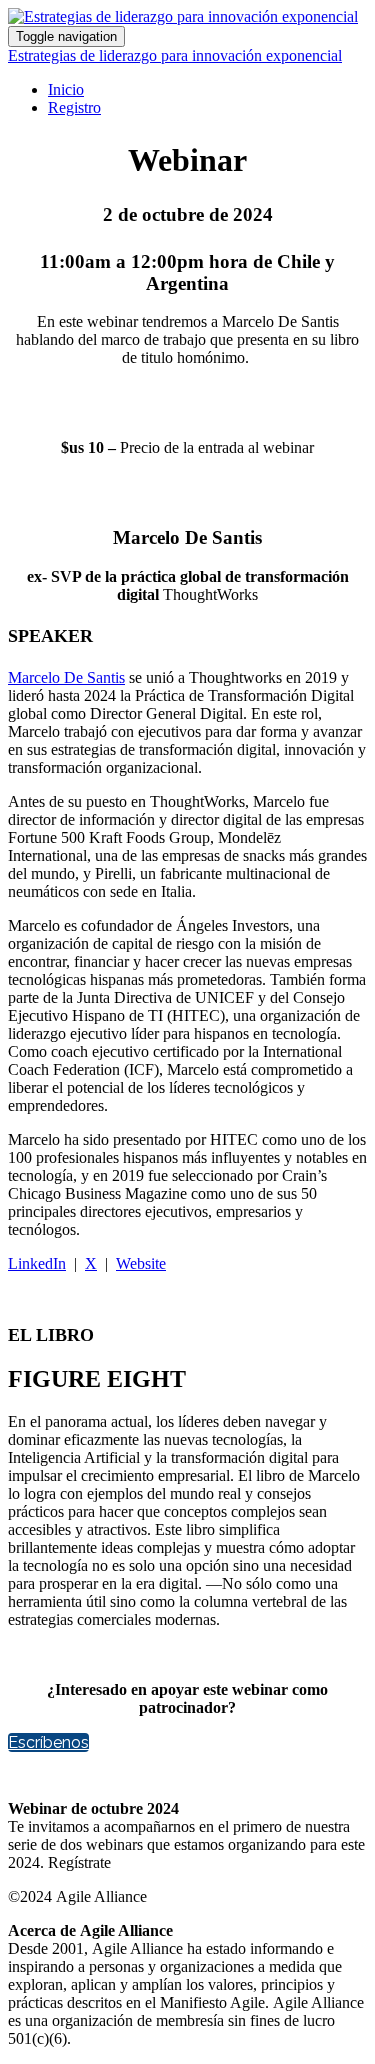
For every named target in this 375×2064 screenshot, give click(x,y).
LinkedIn (37, 1263)
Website (141, 1263)
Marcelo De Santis (66, 677)
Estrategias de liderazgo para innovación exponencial (175, 55)
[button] (48, 1742)
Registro (74, 107)
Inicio (66, 89)
